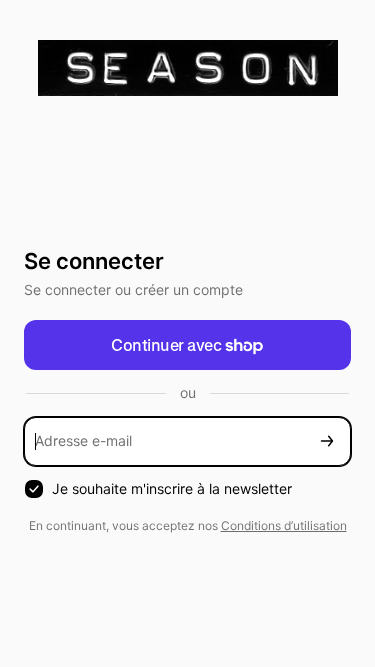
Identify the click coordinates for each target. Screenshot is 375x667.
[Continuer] (327, 441)
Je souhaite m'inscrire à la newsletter (172, 488)
